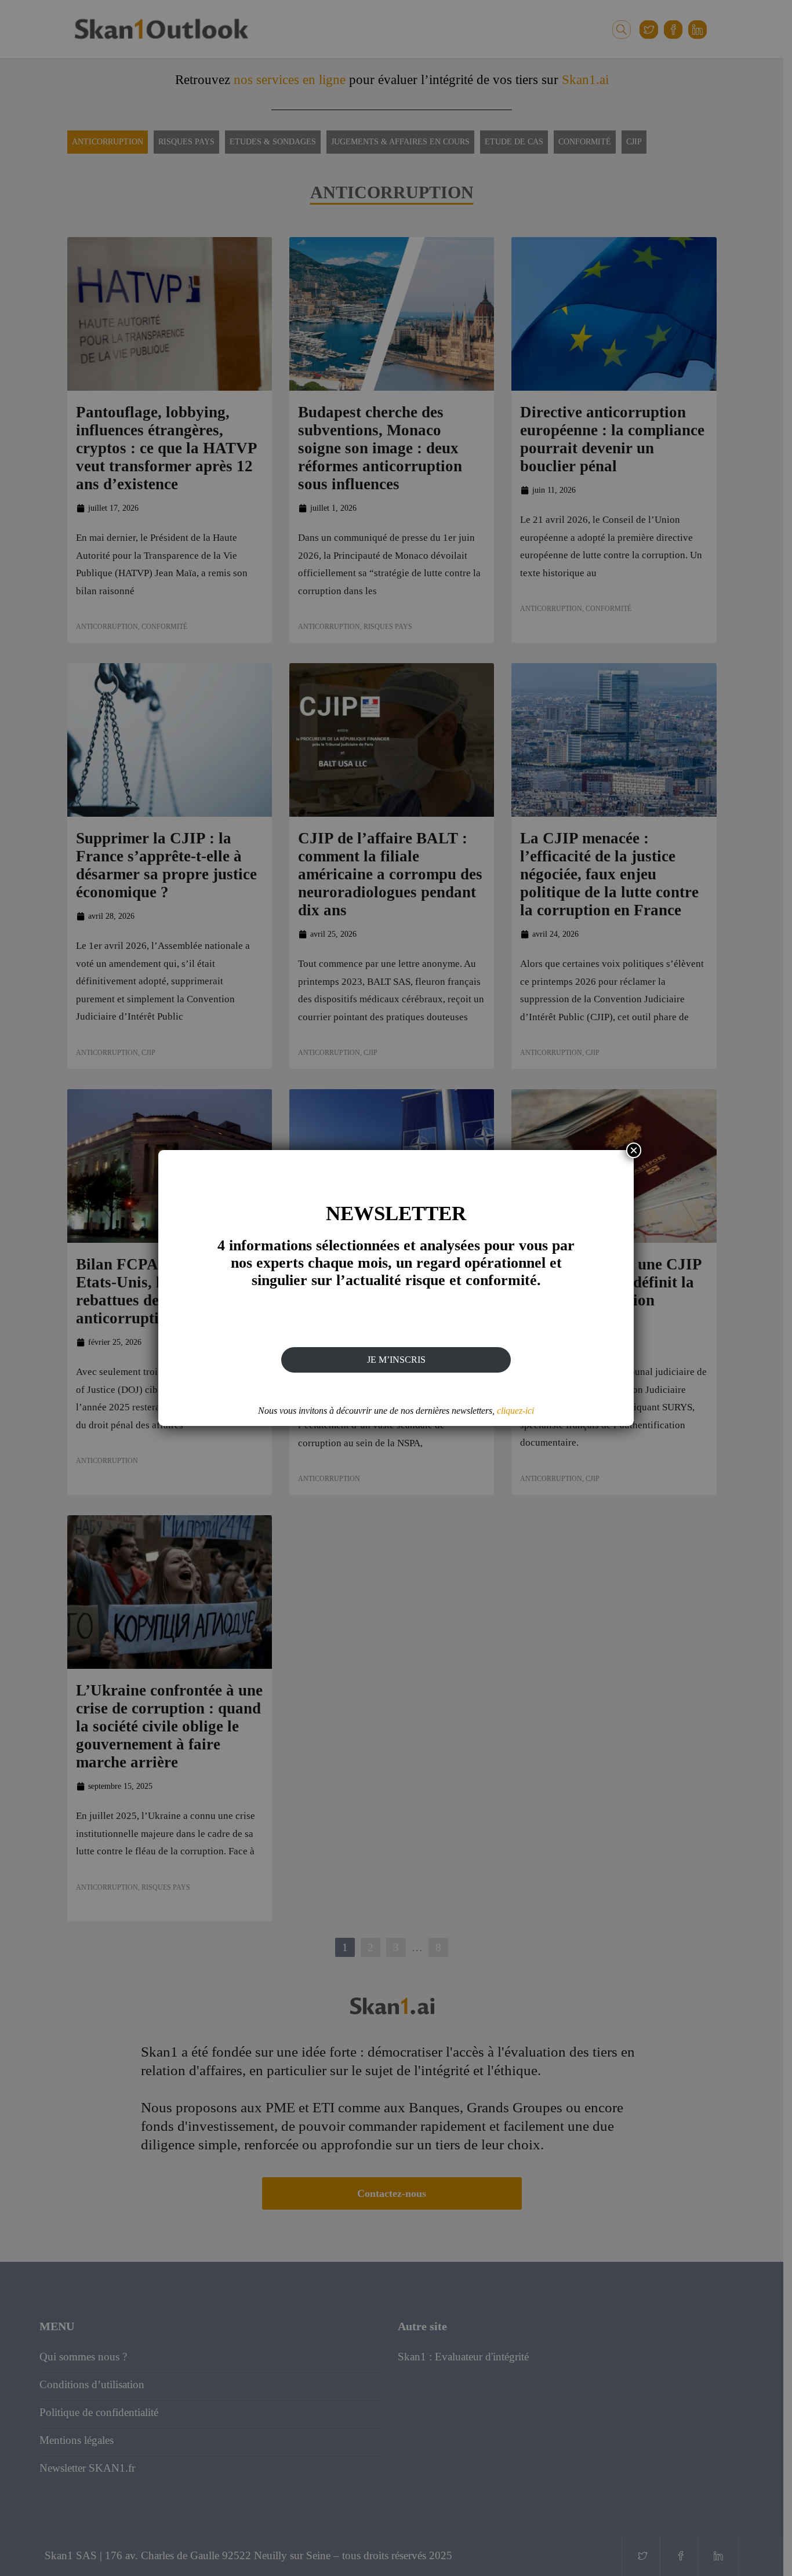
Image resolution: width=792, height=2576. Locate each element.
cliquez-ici (515, 1411)
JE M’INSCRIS (396, 1360)
